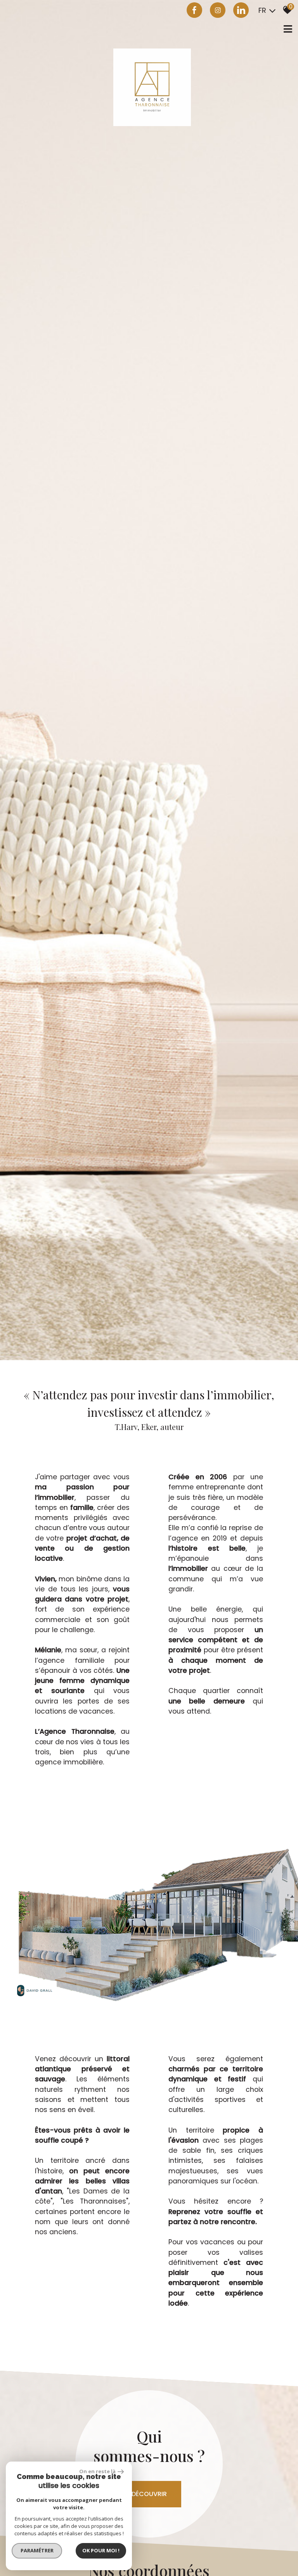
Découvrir (149, 2494)
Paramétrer (37, 2550)
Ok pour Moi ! (101, 2550)
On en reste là (97, 2471)
